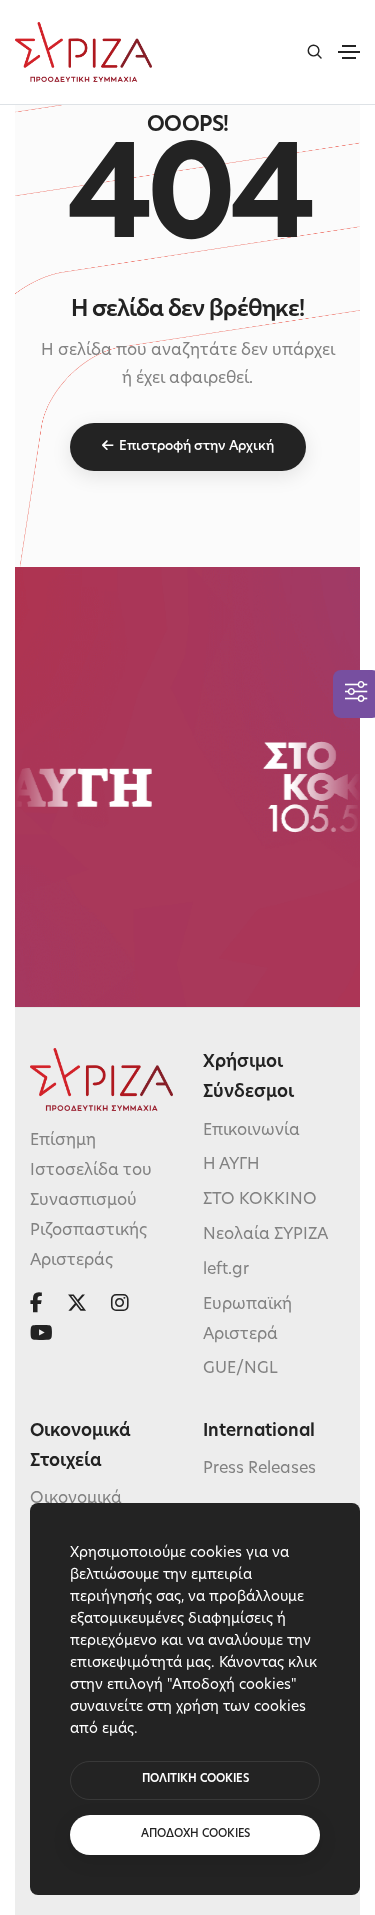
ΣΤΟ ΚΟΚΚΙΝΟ (260, 1200)
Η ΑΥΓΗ (231, 1165)
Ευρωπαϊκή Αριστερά (247, 1320)
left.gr (226, 1270)
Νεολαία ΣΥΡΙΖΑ (265, 1235)
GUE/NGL (240, 1369)
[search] (314, 51)
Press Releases (259, 1469)
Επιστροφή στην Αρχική (196, 446)
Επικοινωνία (251, 1131)
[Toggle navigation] (349, 52)
